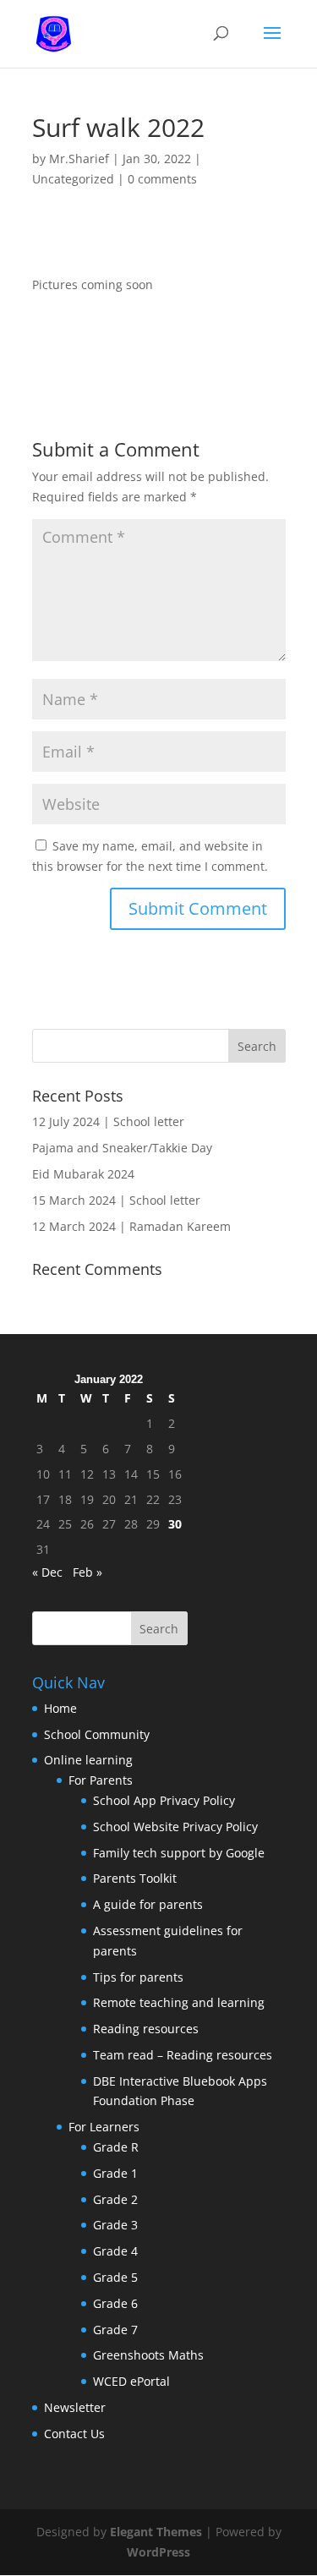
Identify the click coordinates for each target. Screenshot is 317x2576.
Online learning (88, 1760)
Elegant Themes (156, 2532)
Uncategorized (73, 179)
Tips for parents (138, 1977)
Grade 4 (115, 2251)
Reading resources (146, 2029)
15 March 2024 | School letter (116, 1200)
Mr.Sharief (79, 159)
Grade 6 (115, 2303)
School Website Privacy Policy (175, 1827)
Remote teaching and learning (179, 2002)
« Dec (47, 1572)
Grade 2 (115, 2199)
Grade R (116, 2147)
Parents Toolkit (135, 1878)
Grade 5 (115, 2277)
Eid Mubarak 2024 (83, 1174)
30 (175, 1524)
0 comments (162, 179)
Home (60, 1708)
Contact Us (74, 2434)
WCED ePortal (131, 2381)
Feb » (87, 1572)
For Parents (101, 1780)
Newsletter (75, 2407)
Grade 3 (115, 2225)
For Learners (104, 2127)
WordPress (158, 2552)
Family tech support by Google (179, 1853)
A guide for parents (148, 1904)
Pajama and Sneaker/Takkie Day (122, 1148)
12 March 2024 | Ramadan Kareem (131, 1226)
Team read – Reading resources (183, 2055)
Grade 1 (115, 2173)
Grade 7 (115, 2330)
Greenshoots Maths (148, 2355)
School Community (97, 1734)
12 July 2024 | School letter (108, 1121)
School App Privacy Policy (164, 1800)
